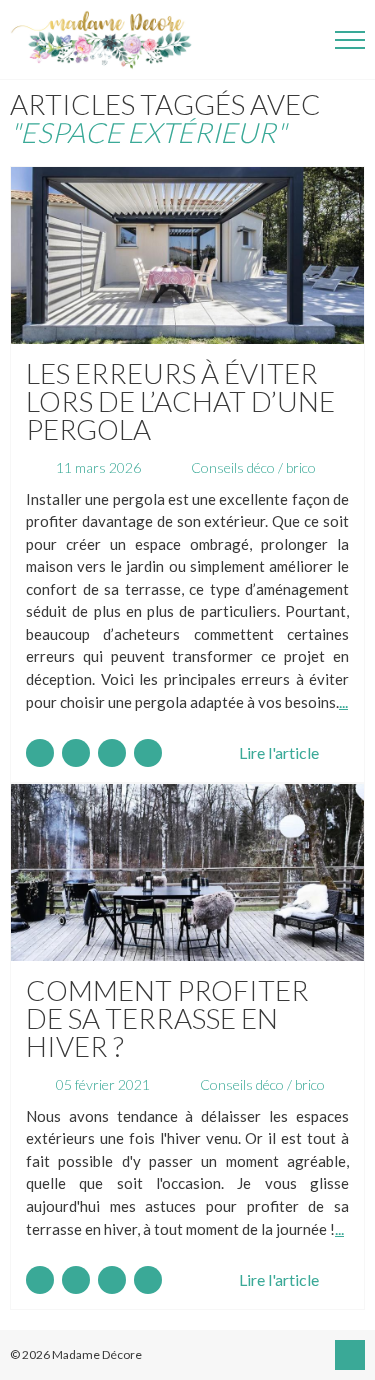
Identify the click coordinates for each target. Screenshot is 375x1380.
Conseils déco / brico (253, 467)
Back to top (350, 1355)
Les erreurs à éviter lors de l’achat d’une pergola (180, 401)
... (343, 701)
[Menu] (350, 40)
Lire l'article (279, 752)
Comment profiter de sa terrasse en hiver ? (167, 1018)
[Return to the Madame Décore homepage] (110, 40)
